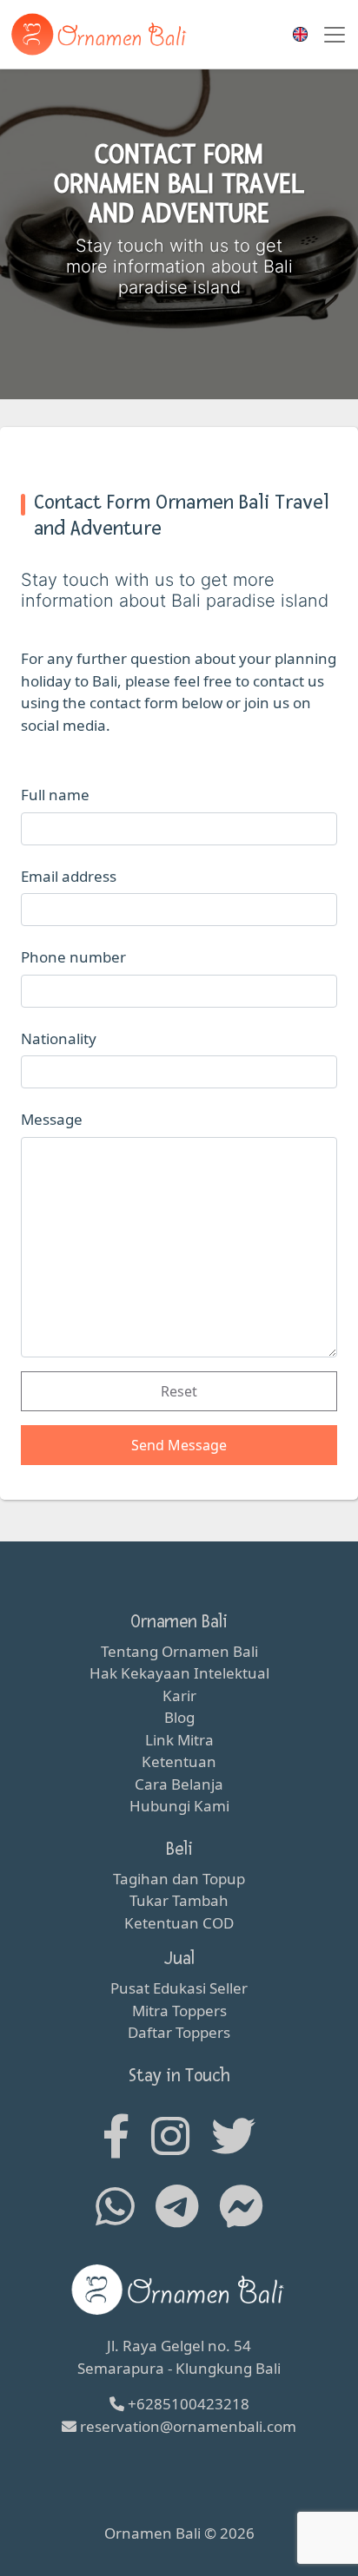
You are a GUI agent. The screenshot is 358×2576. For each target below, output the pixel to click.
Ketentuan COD (179, 1923)
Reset (179, 1391)
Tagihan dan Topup (179, 1879)
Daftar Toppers (179, 2032)
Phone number (73, 957)
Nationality (59, 1038)
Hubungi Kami (179, 1806)
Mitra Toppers (179, 2011)
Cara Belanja (179, 1784)
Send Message (179, 1445)
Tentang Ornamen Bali (179, 1651)
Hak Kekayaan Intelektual (179, 1673)
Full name (55, 795)
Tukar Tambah (179, 1900)
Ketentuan (179, 1761)
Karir (179, 1695)
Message (52, 1119)
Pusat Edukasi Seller (179, 1988)
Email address (69, 876)
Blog (179, 1717)
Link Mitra (179, 1740)
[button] (298, 34)
